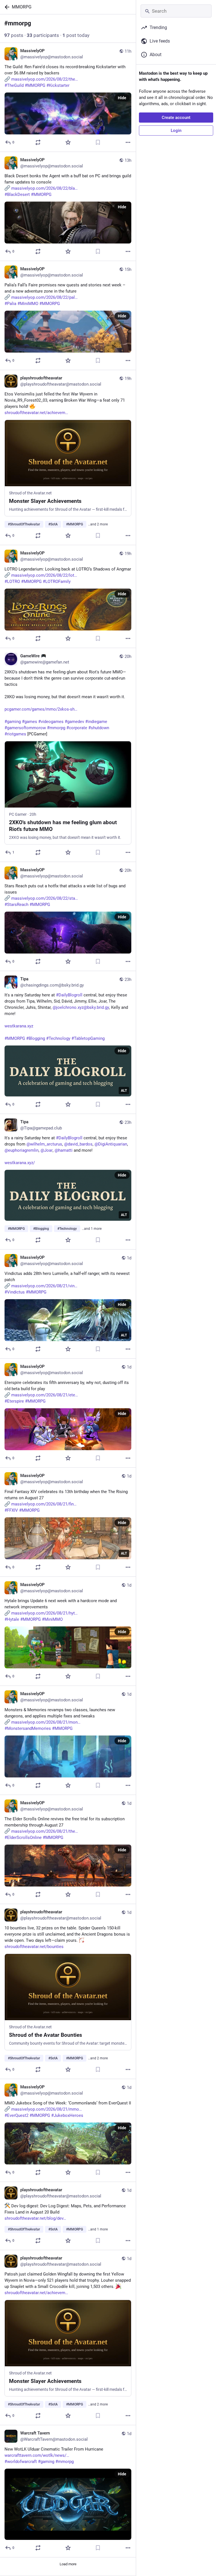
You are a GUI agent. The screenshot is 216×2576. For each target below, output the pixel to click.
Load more (68, 2564)
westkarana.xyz (19, 1026)
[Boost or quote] (38, 142)
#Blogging (36, 1038)
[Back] (6, 7)
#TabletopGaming (88, 1038)
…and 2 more (98, 524)
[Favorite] (68, 142)
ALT (124, 1091)
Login (176, 131)
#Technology (58, 1038)
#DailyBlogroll (69, 995)
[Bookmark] (98, 142)
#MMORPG (15, 1038)
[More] (128, 142)
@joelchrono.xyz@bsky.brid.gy (81, 1007)
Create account (176, 118)
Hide (122, 98)
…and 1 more (92, 1229)
